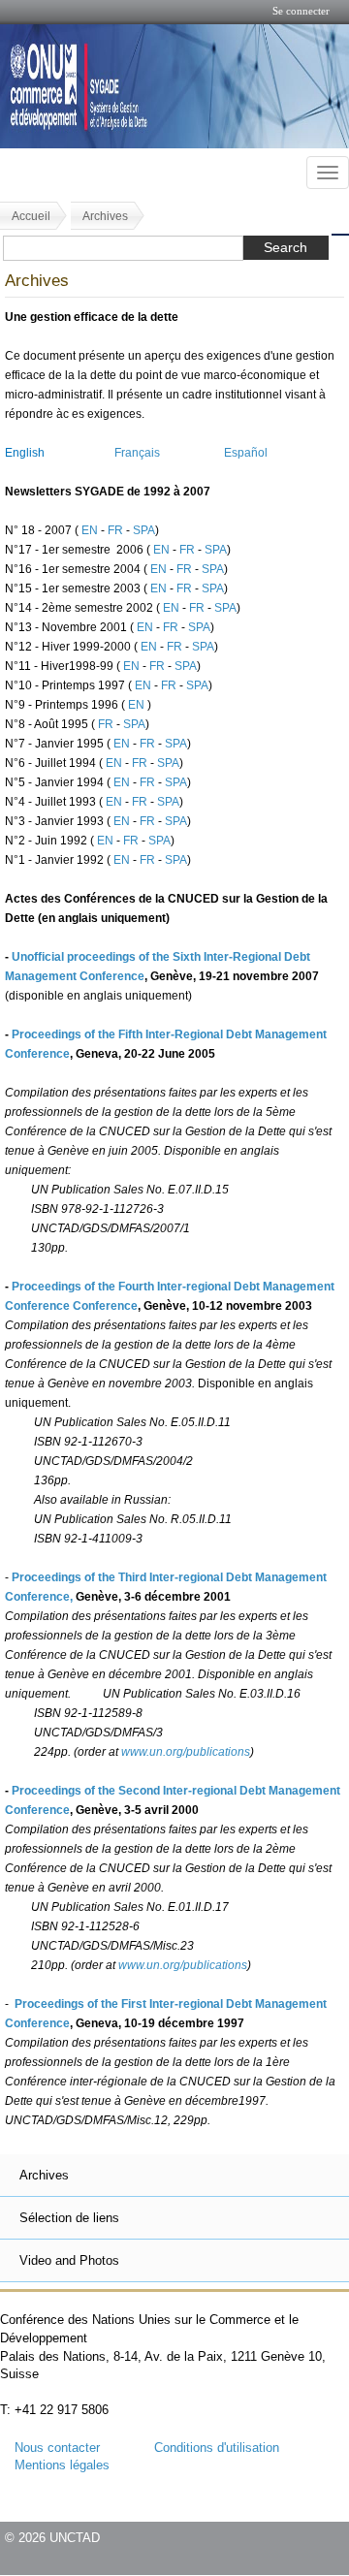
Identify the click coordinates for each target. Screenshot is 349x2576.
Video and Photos (69, 2260)
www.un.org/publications (186, 1752)
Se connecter (301, 11)
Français (137, 453)
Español (246, 453)
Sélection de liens (69, 2218)
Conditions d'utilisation (217, 2448)
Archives (105, 216)
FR (117, 530)
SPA (144, 530)
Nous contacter (57, 2448)
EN (91, 530)
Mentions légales (62, 2465)
